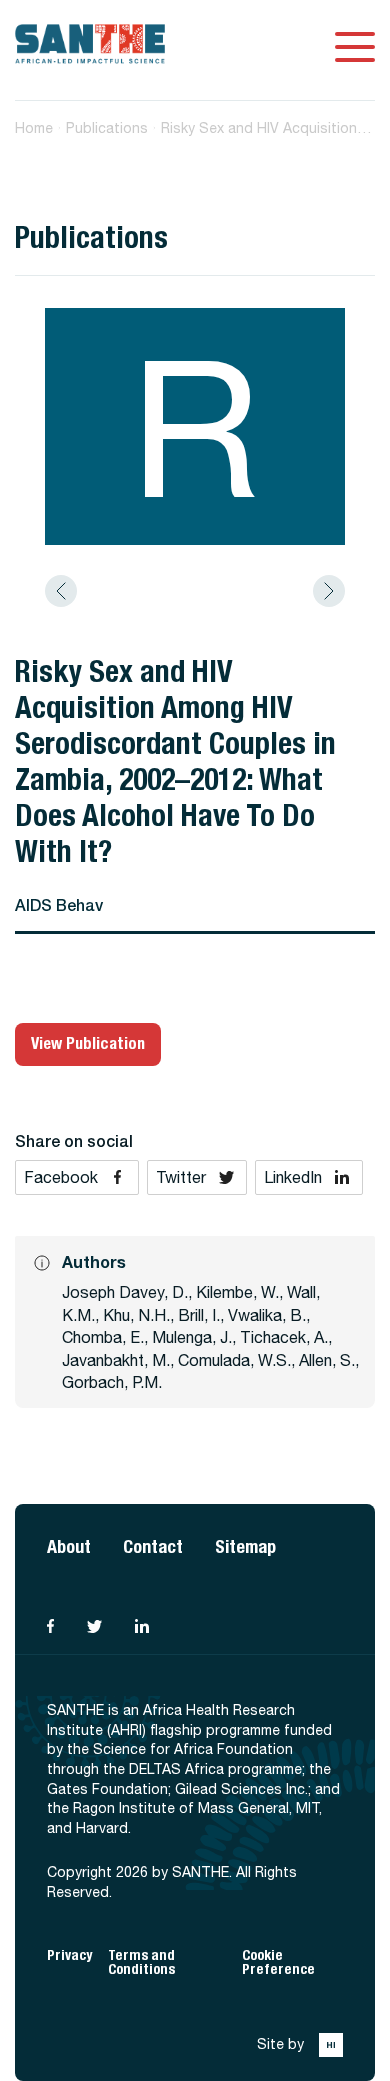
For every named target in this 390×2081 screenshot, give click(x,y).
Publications (107, 128)
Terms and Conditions (141, 1962)
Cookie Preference (278, 1962)
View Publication (88, 1043)
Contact (153, 1546)
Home (34, 128)
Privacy (69, 1955)
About (69, 1546)
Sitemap (245, 1546)
